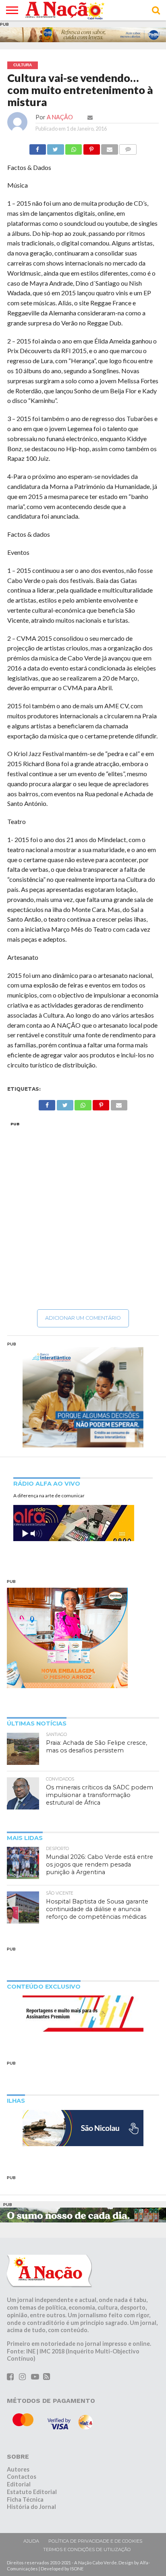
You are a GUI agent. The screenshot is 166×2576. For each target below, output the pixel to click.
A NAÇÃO (60, 117)
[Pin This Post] (91, 147)
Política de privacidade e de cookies (95, 2541)
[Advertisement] (83, 1215)
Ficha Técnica (25, 2499)
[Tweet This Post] (56, 147)
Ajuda (31, 2541)
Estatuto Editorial (32, 2492)
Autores (18, 2469)
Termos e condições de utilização (87, 2549)
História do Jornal (31, 2507)
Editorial (19, 2484)
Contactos (22, 2477)
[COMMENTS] (128, 147)
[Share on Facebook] (38, 147)
